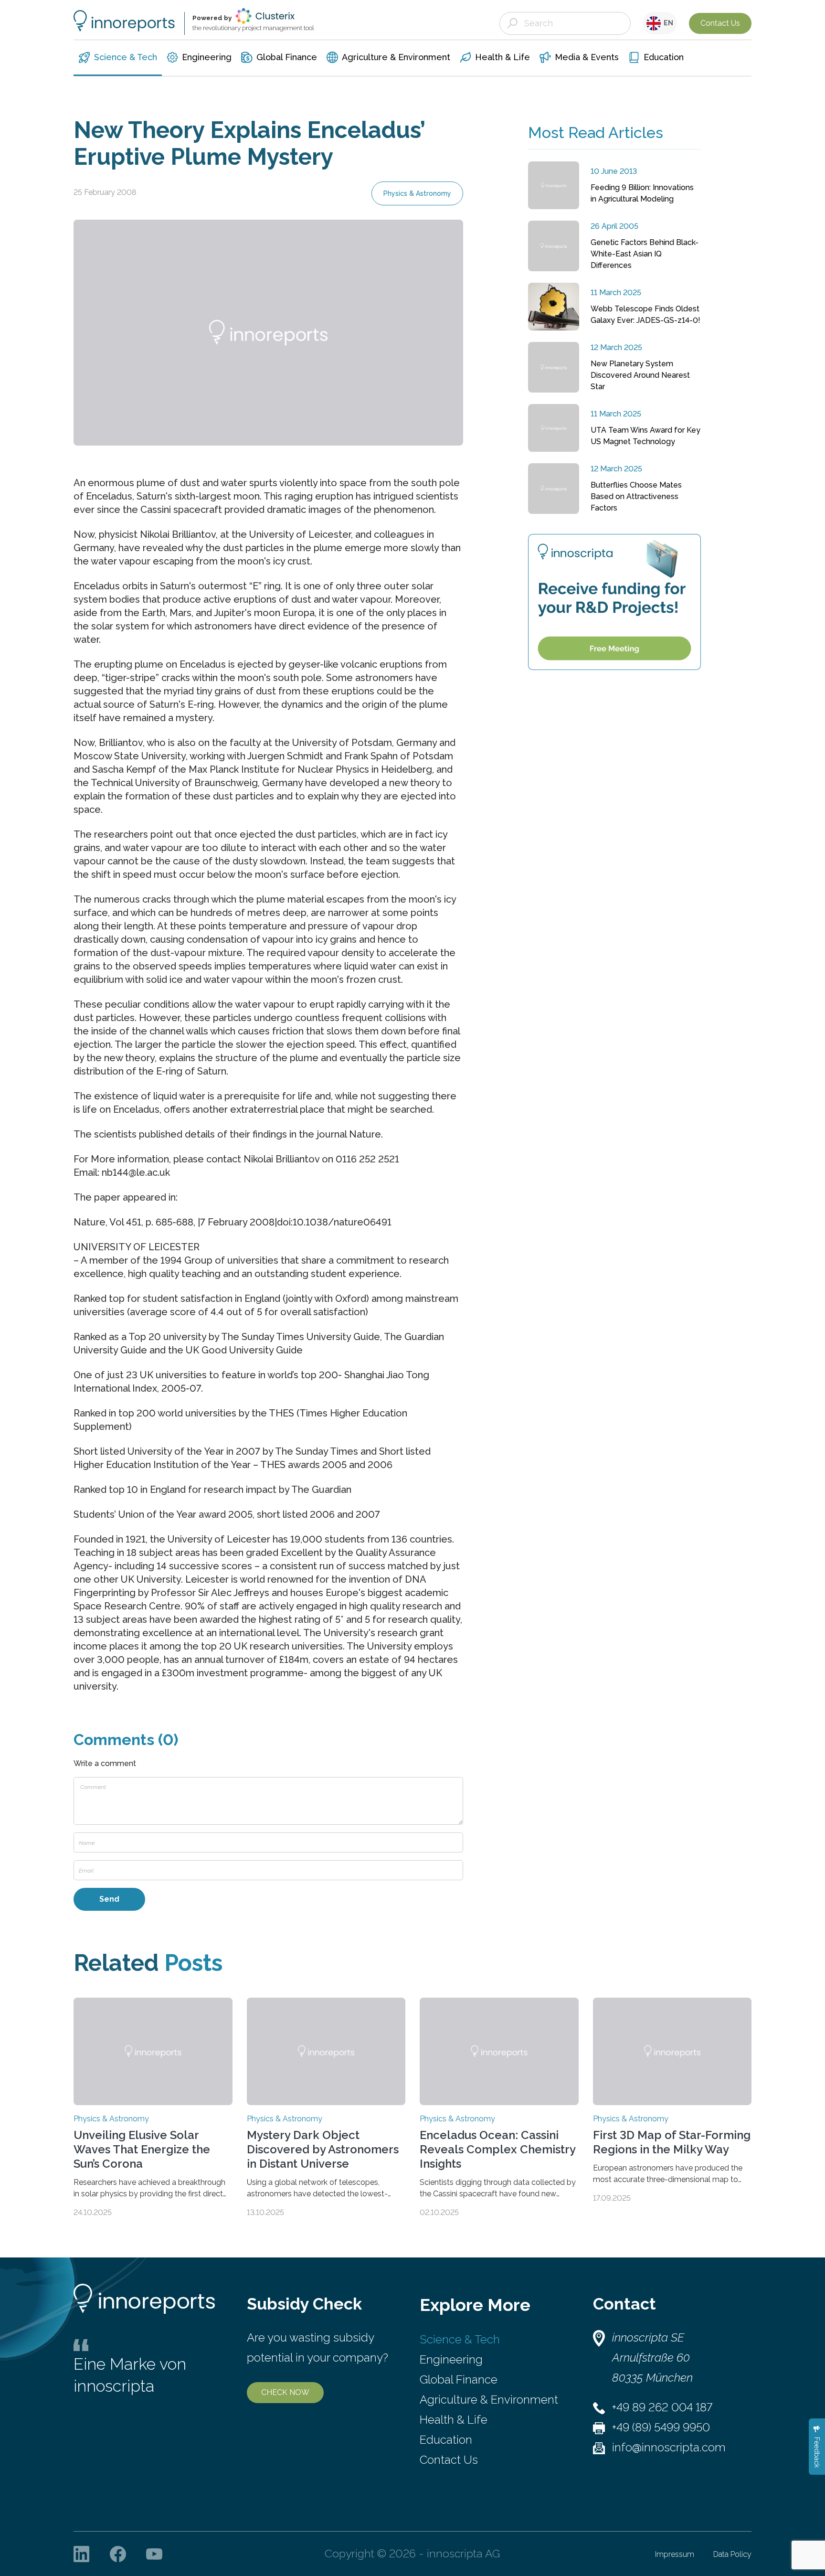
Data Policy (732, 2554)
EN (667, 23)
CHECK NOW (285, 2392)
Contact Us (720, 23)
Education (446, 2440)
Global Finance (459, 2379)
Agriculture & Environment (489, 2400)
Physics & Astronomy (417, 193)
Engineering (451, 2359)
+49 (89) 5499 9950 (661, 2427)
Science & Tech (460, 2339)
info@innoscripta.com (669, 2447)
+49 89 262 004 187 (662, 2407)
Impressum (675, 2554)
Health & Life (454, 2420)
